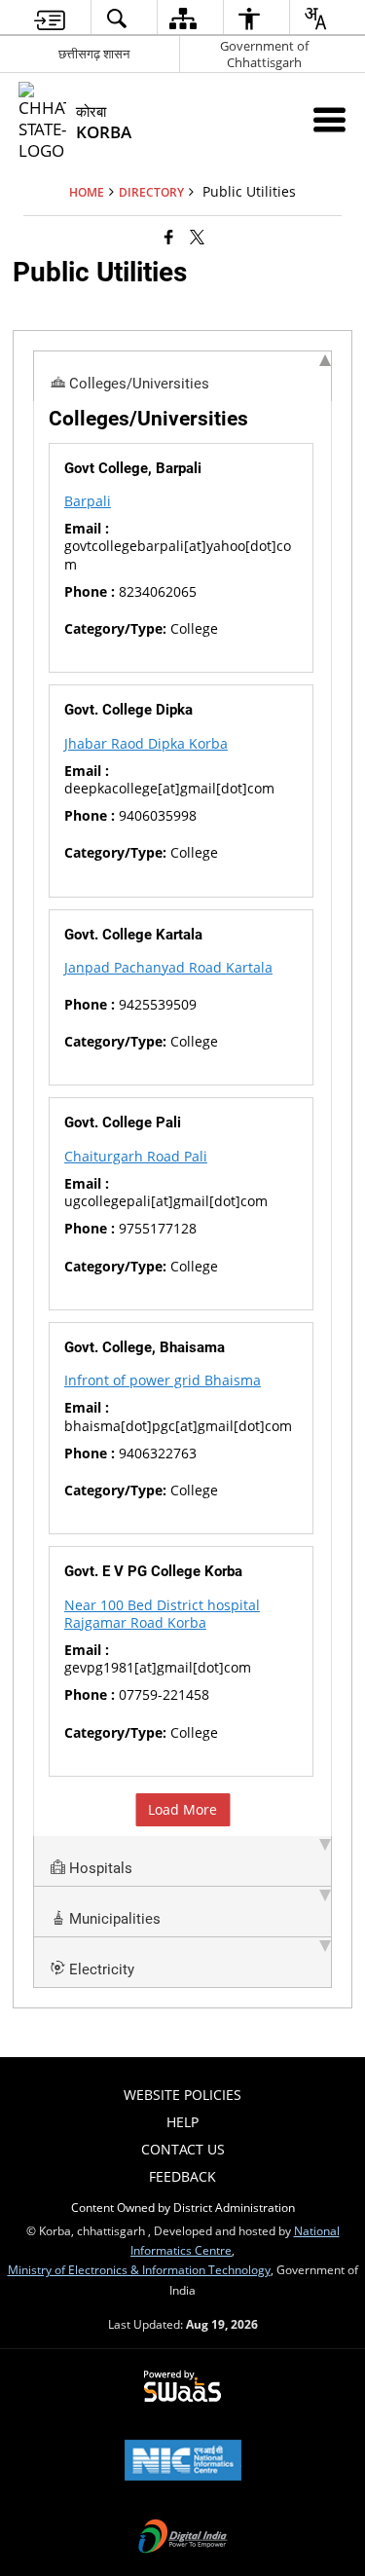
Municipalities (113, 1919)
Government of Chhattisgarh (264, 54)
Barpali (88, 501)
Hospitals (99, 1868)
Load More (182, 1809)
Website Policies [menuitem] (182, 2095)
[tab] (182, 376)
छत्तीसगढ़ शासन (94, 54)
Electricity (100, 1969)
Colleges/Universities (137, 384)
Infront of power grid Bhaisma (163, 1380)
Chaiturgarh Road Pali (136, 1156)
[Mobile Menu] (329, 119)
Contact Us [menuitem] (183, 2149)
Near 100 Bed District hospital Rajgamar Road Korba (162, 1614)
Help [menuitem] (182, 2122)
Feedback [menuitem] (182, 2176)
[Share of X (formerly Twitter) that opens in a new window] (197, 237)
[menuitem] (49, 18)
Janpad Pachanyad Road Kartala (168, 967)
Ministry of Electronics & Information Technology (139, 2269)
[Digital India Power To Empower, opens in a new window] (183, 2538)
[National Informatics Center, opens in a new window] (183, 2462)
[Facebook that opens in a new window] (169, 237)
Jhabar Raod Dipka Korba (146, 743)
